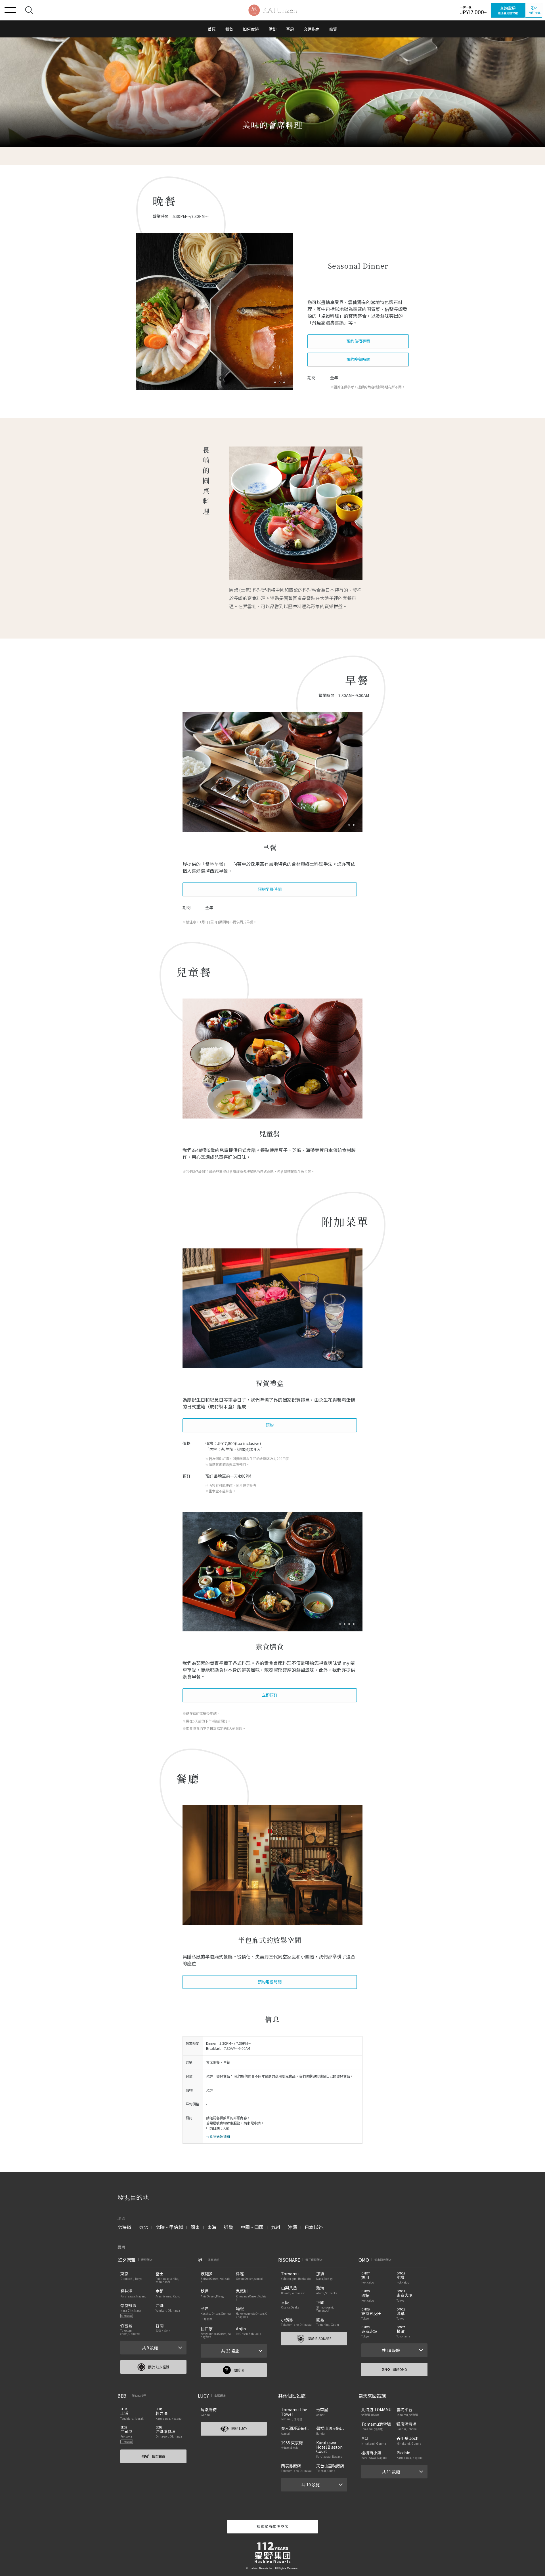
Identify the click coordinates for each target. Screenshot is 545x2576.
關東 (195, 2227)
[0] (276, 382)
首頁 (212, 29)
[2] (351, 1624)
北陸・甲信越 (169, 2227)
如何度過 (251, 29)
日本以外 (314, 2227)
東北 (143, 2227)
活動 (272, 29)
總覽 (333, 29)
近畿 (229, 2227)
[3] (355, 1624)
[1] (281, 382)
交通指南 (312, 29)
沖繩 (292, 2227)
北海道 (124, 2227)
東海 (212, 2227)
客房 (290, 29)
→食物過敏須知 (218, 2136)
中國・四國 (252, 2227)
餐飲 (229, 29)
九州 (276, 2227)
